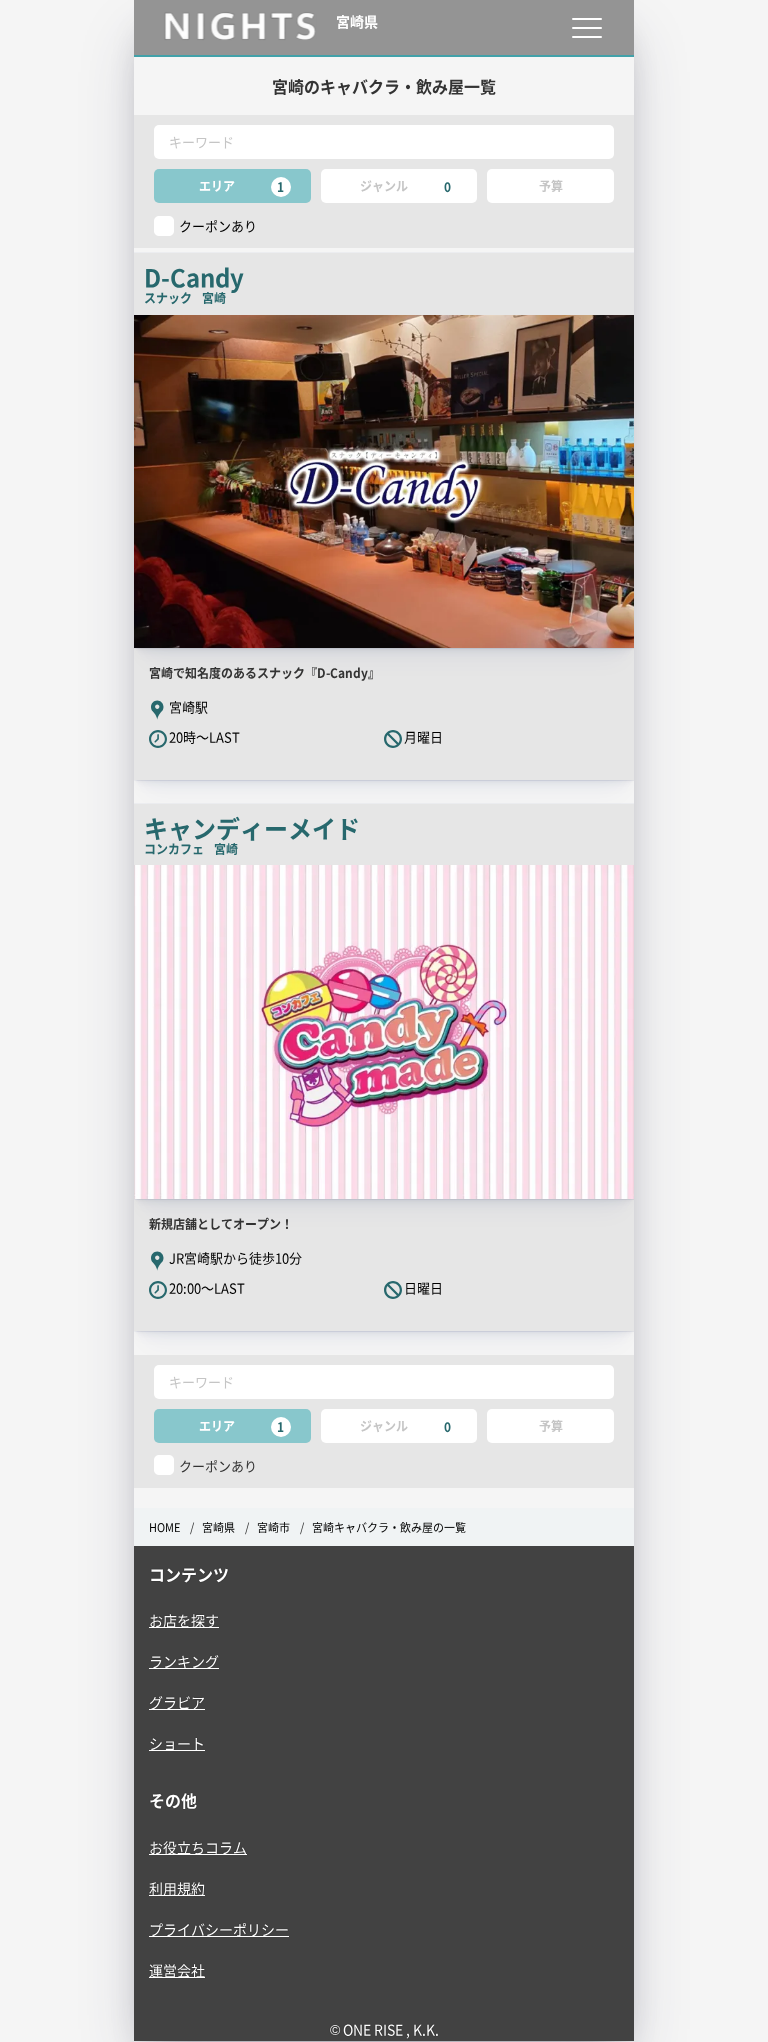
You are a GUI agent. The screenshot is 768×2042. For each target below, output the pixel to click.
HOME (164, 1527)
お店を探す (184, 1620)
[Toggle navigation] (586, 27)
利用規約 (177, 1888)
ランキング (184, 1661)
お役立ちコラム (198, 1847)
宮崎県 (218, 1527)
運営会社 (177, 1970)
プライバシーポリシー (219, 1929)
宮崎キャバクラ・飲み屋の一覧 (389, 1527)
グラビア (177, 1702)
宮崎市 (273, 1527)
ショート (177, 1743)
